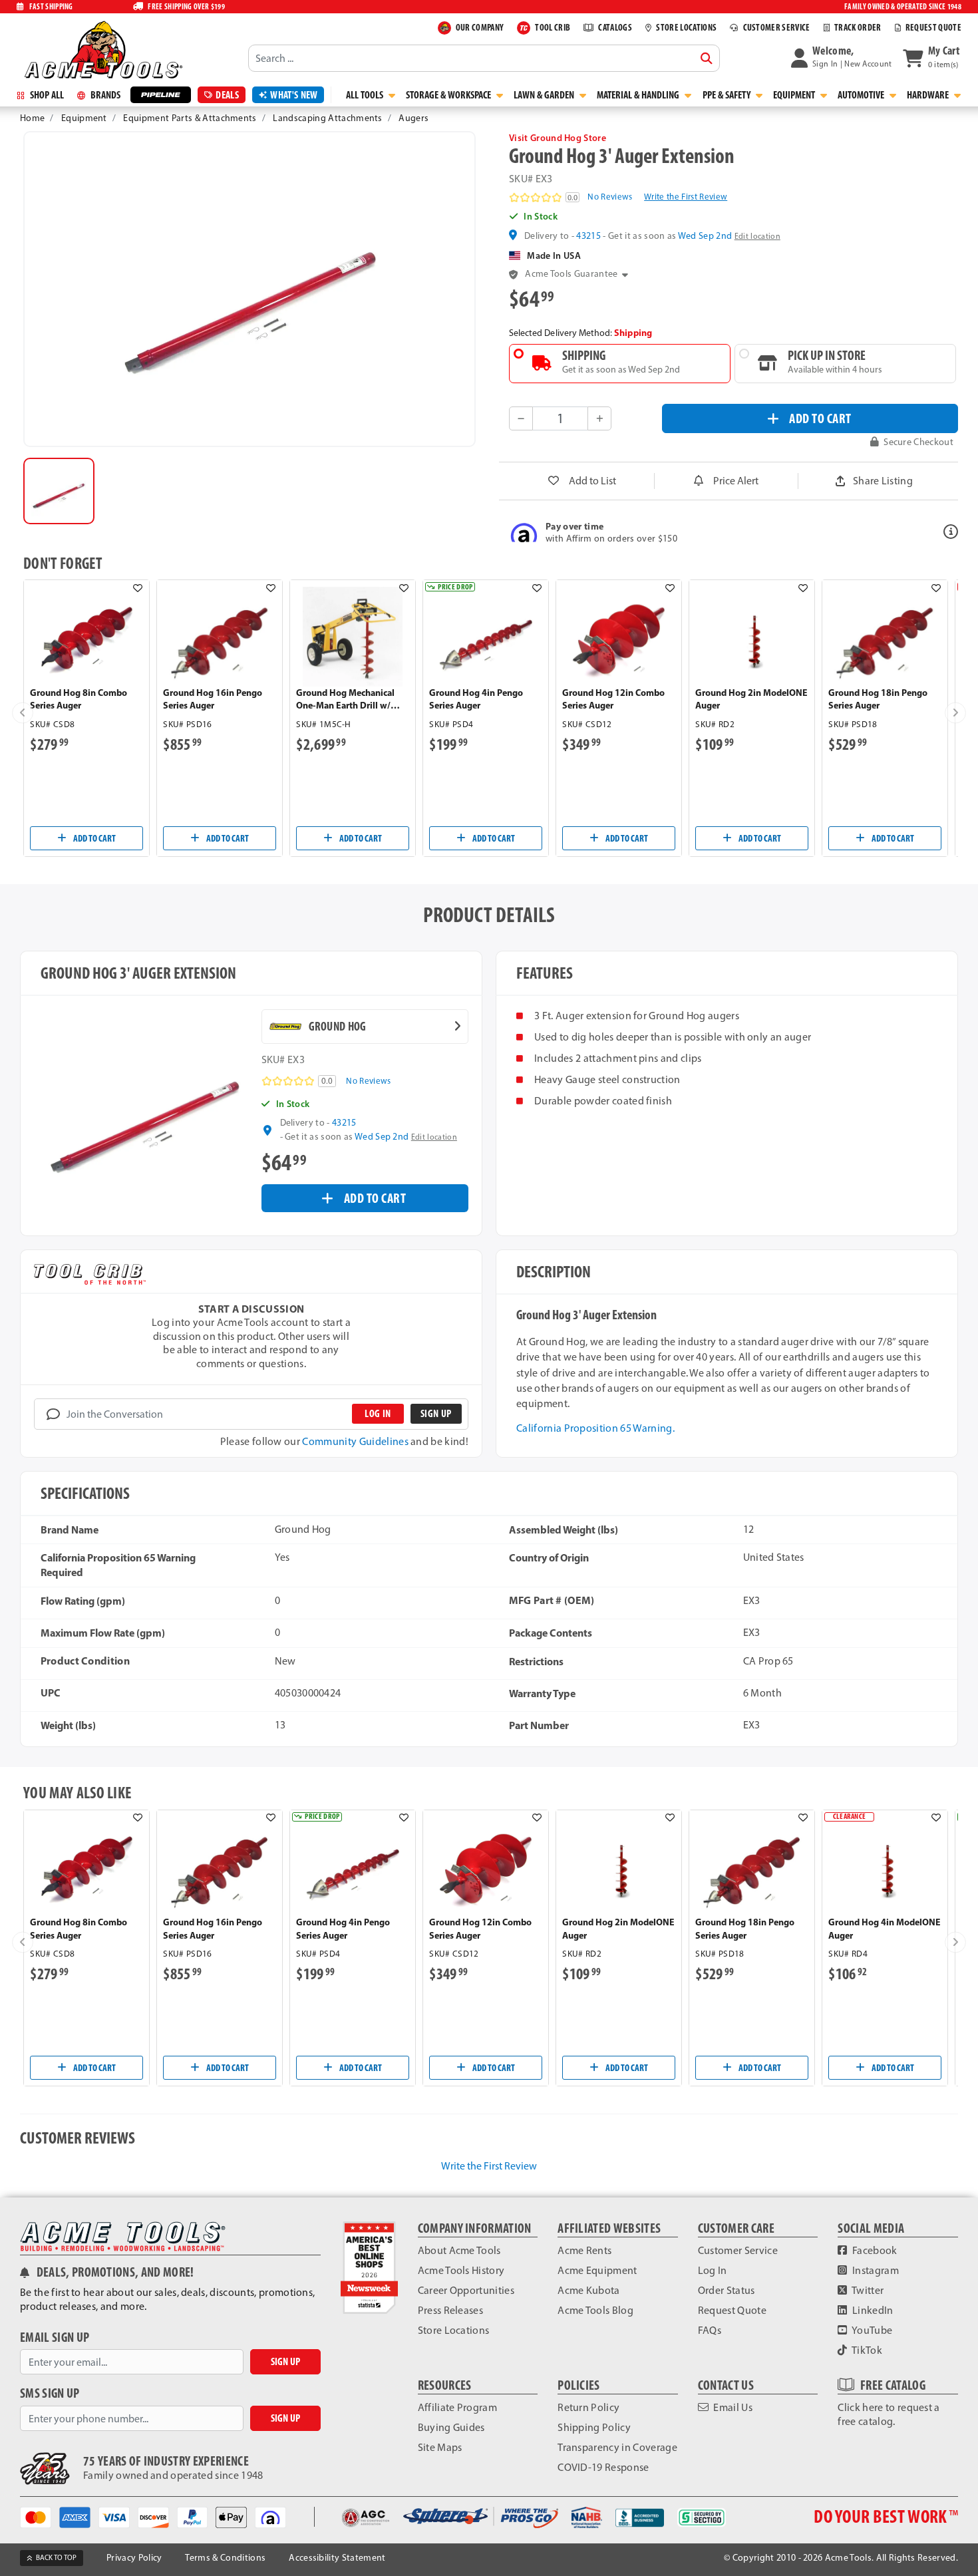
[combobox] (484, 58)
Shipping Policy (594, 2427)
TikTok (866, 2350)
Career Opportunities (466, 2290)
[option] (59, 491)
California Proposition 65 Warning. (595, 1428)
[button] (842, 58)
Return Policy (588, 2407)
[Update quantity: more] (599, 418)
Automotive (862, 95)
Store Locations (454, 2330)
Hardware (929, 95)
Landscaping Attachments (327, 118)
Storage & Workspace (449, 95)
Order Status (727, 2290)
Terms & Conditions (225, 2558)
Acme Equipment (597, 2270)
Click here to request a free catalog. (889, 2414)
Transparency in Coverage (617, 2447)
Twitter (867, 2290)
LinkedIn (872, 2310)
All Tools (366, 95)
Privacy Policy (134, 2558)
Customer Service (738, 2250)
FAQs (710, 2330)
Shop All (46, 95)
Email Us (732, 2407)
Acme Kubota (589, 2290)
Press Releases (450, 2310)
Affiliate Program (457, 2407)
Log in (378, 1413)
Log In (713, 2270)
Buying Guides (451, 2427)
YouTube (872, 2330)
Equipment (795, 95)
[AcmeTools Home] (102, 49)
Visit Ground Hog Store (558, 138)
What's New (294, 95)
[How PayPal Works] (197, 2516)
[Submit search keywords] (707, 59)
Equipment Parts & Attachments (190, 118)
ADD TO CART (820, 418)
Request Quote (732, 2310)
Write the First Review (686, 197)
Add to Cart (94, 838)
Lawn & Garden (545, 95)
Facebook (874, 2250)
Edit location (757, 236)
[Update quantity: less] (521, 418)
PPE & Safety (728, 95)
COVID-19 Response (603, 2467)
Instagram (875, 2270)
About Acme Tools (459, 2250)
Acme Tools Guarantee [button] (571, 274)
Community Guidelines (355, 1441)
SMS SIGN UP (50, 2393)
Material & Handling (639, 95)
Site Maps (440, 2447)
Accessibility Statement (337, 2558)
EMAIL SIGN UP (55, 2337)
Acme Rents (584, 2250)
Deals (227, 95)
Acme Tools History (461, 2270)
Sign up (436, 1413)
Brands (104, 95)
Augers (413, 118)
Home (32, 118)
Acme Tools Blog (595, 2310)
